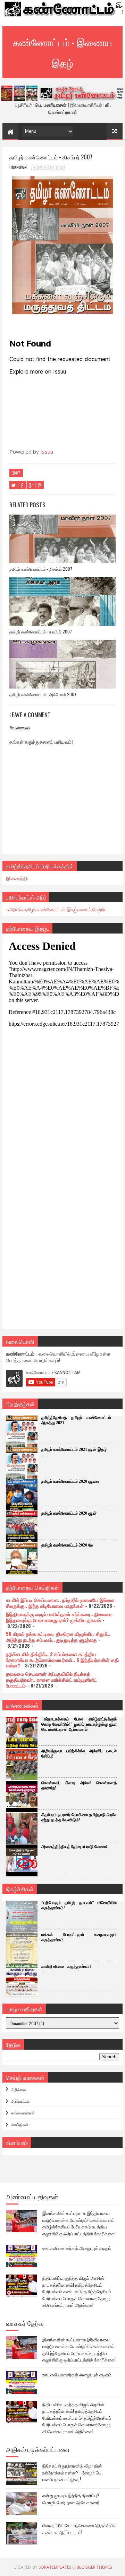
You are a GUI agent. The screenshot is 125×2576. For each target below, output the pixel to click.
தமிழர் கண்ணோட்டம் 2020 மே (67, 1545)
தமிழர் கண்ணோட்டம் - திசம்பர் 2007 (41, 569)
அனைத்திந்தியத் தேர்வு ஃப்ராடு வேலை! (74, 1847)
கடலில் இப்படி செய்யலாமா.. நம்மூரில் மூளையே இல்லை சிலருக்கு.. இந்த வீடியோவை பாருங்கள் (60, 1603)
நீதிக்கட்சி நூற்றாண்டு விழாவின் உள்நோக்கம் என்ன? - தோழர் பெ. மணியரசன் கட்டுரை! (72, 2472)
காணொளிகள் (23, 2113)
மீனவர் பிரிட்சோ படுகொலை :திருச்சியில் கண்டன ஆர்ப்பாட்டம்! (80, 2529)
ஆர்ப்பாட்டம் (20, 2101)
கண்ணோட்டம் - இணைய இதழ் (62, 52)
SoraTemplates (55, 2567)
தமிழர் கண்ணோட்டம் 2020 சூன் (69, 1513)
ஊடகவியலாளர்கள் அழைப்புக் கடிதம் (77, 2248)
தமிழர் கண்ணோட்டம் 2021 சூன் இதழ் (74, 1449)
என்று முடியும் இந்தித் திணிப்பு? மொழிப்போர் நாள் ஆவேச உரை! (71, 2499)
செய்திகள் (20, 2124)
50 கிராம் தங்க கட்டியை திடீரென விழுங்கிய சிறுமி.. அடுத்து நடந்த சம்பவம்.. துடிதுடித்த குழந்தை (58, 1637)
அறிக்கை (19, 2089)
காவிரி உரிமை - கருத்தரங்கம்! (66, 1966)
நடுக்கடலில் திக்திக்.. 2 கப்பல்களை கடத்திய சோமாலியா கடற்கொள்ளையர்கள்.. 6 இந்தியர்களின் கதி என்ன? (62, 1660)
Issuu (47, 452)
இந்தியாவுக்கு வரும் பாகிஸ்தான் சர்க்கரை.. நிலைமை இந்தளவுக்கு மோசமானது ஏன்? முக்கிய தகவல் (59, 1617)
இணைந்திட (18, 878)
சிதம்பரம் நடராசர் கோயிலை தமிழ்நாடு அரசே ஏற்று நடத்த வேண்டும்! (79, 1817)
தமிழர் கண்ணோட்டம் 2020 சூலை (70, 1481)
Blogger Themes (94, 2567)
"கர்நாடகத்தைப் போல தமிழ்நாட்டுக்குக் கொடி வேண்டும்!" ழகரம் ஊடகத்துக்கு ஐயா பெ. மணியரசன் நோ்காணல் (79, 1724)
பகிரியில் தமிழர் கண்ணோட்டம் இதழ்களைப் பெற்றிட (57, 909)
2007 (16, 473)
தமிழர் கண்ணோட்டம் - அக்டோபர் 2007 (43, 694)
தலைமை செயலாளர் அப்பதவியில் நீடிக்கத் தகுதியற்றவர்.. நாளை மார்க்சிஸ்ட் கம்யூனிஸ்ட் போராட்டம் (51, 1679)
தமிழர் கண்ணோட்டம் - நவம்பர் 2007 (41, 632)
